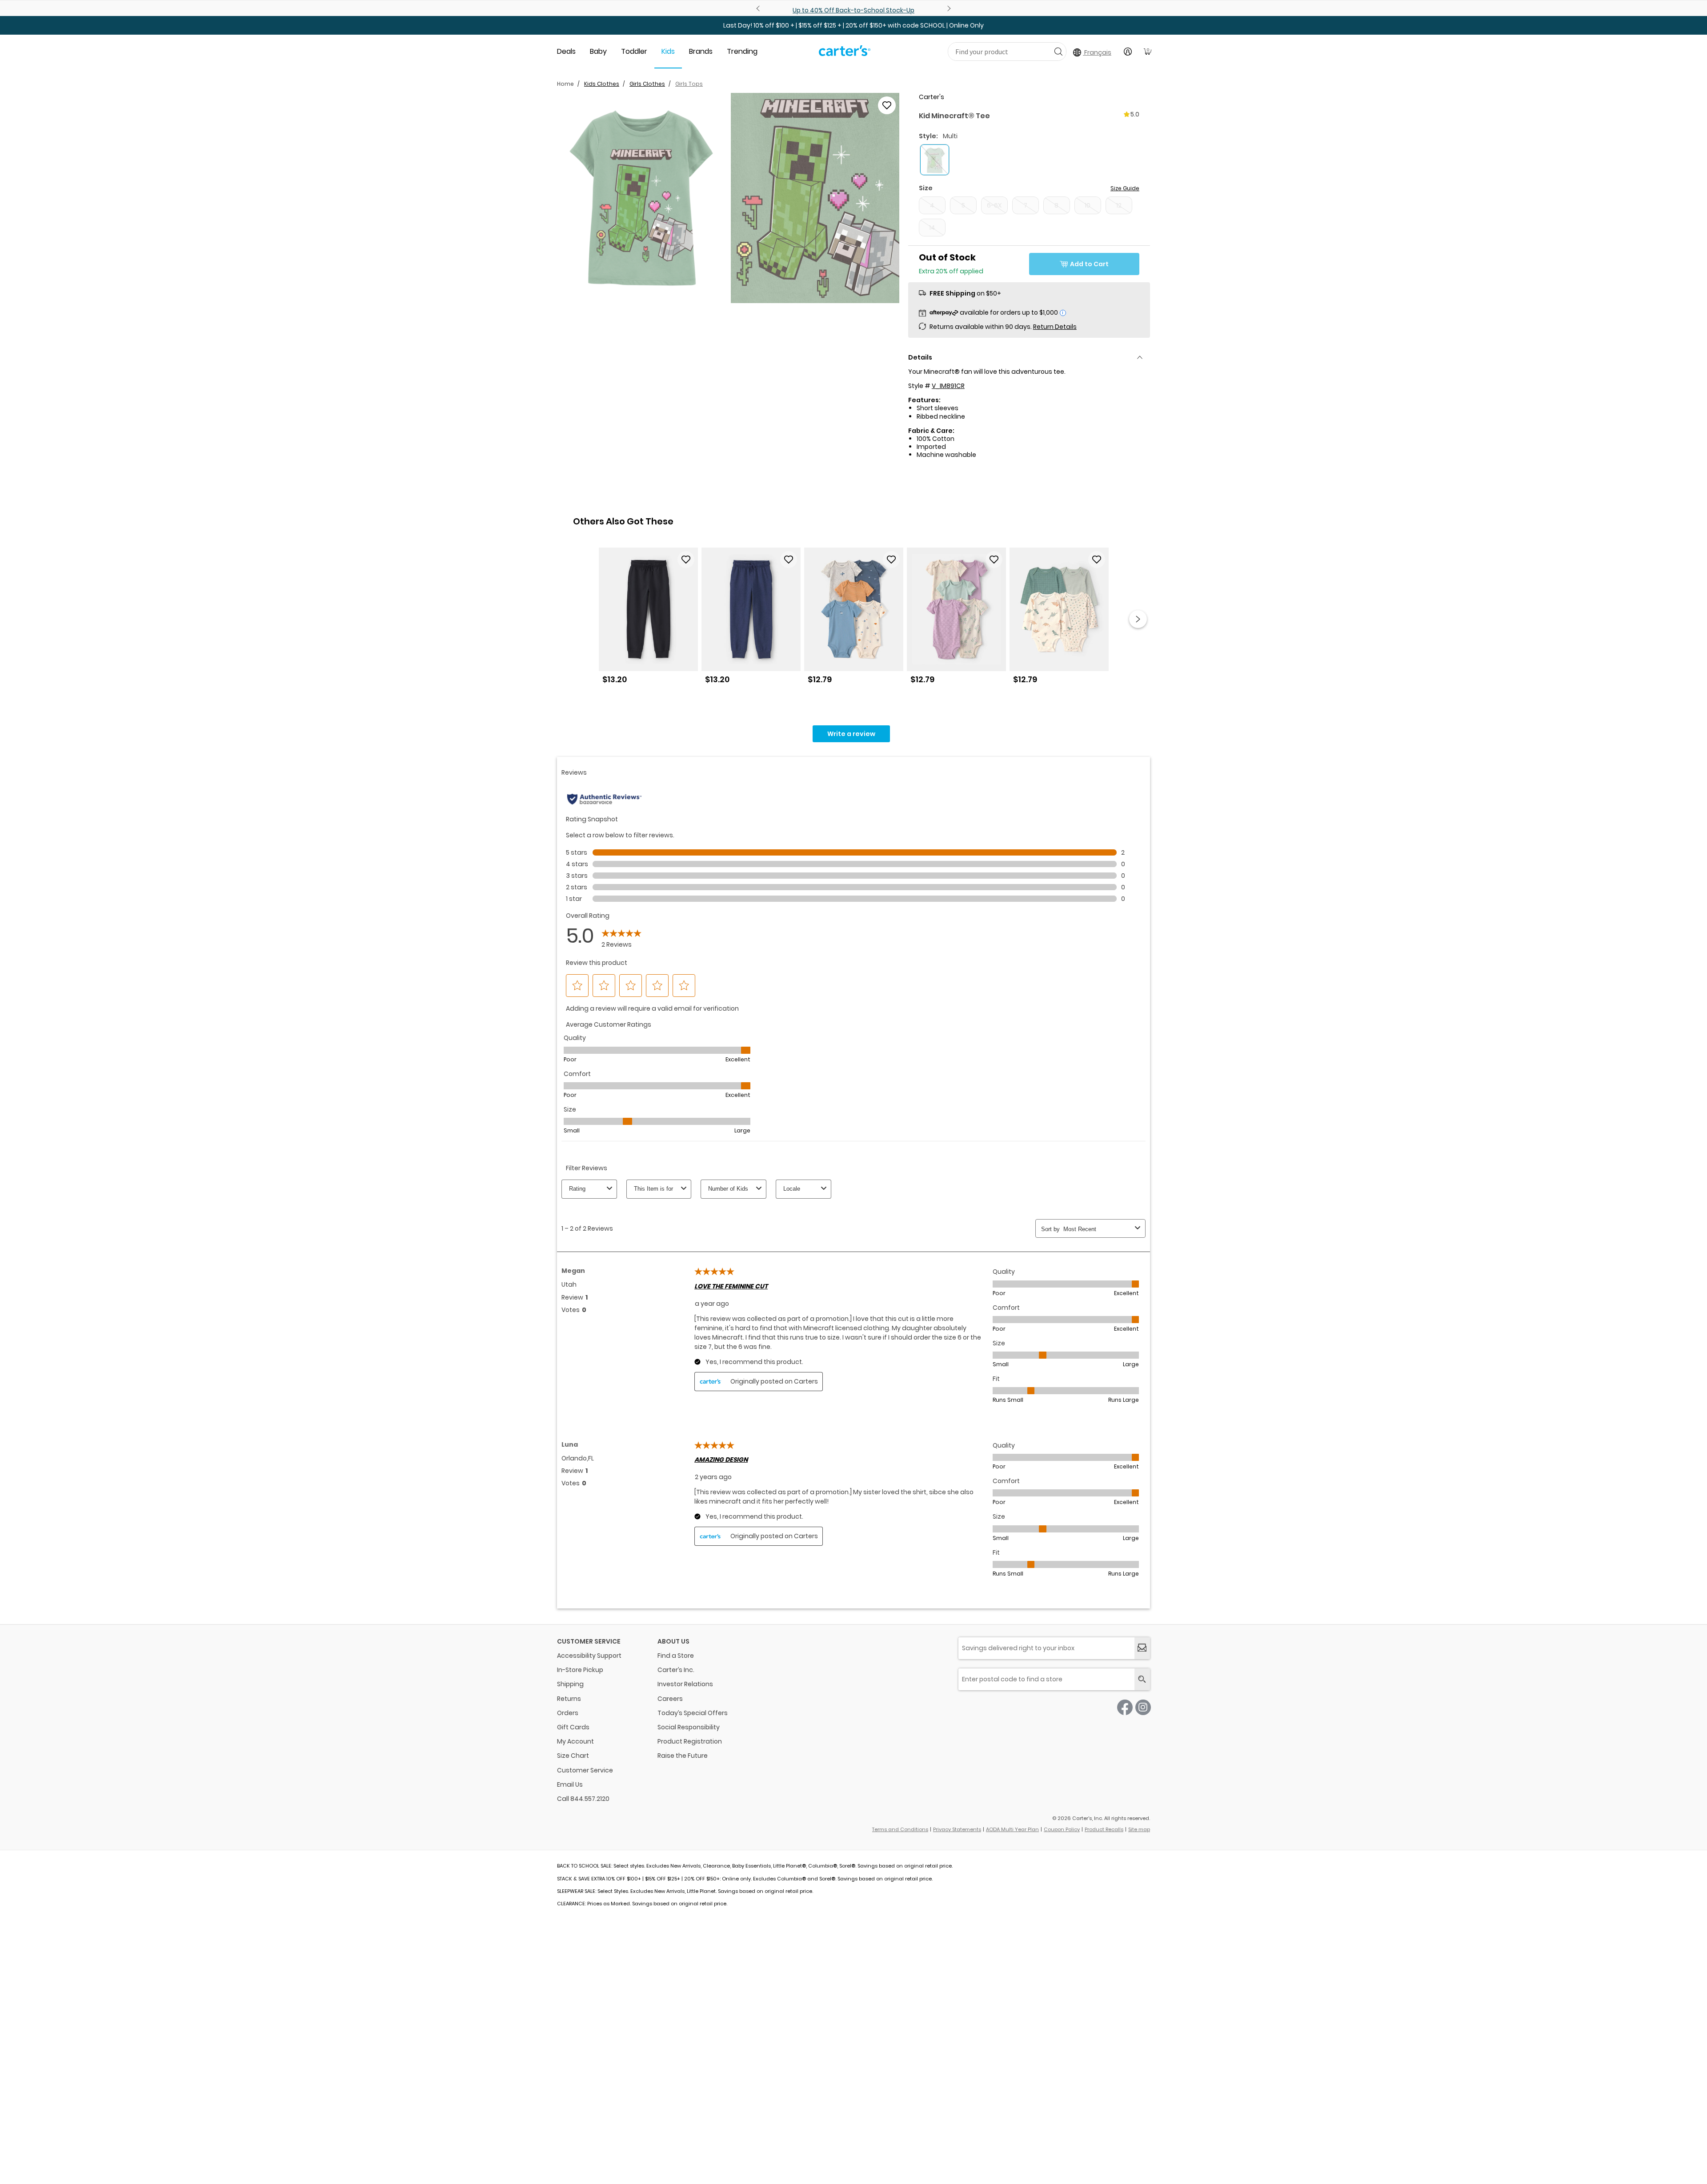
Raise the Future (683, 1756)
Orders (568, 1713)
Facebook (1125, 1707)
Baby (598, 51)
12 (1119, 205)
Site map (1139, 1829)
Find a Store (676, 1656)
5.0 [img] (1135, 114)
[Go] (1058, 51)
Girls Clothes (647, 84)
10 (1088, 205)
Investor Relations (685, 1684)
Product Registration (690, 1741)
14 (932, 228)
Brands (701, 51)
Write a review (851, 734)
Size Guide (1125, 188)
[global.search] (1142, 1679)
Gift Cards (573, 1727)
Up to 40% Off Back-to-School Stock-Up (853, 10)
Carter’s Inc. (676, 1670)
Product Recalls (1104, 1829)
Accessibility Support (589, 1656)
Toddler (634, 51)
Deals (566, 51)
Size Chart (573, 1756)
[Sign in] (1128, 52)
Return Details (1055, 327)
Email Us (570, 1784)
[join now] (1142, 1648)
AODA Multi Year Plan (1012, 1829)
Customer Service (585, 1770)
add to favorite (887, 105)
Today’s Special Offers (693, 1713)
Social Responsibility (689, 1727)
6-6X (994, 205)
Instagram (1143, 1707)
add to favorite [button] (686, 560)
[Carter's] (845, 54)
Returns (569, 1699)
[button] (641, 198)
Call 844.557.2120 (583, 1799)
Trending (742, 51)
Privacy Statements (957, 1829)
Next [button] (1138, 619)
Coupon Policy (1062, 1829)
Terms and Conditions (900, 1829)
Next (948, 8)
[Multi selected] (935, 160)
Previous (759, 8)
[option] (648, 619)
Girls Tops (689, 84)
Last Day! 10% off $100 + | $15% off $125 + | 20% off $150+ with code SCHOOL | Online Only (853, 25)
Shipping (570, 1684)
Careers (670, 1699)
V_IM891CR (948, 386)
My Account (575, 1741)
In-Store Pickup (580, 1670)
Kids (668, 51)
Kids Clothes (602, 84)
